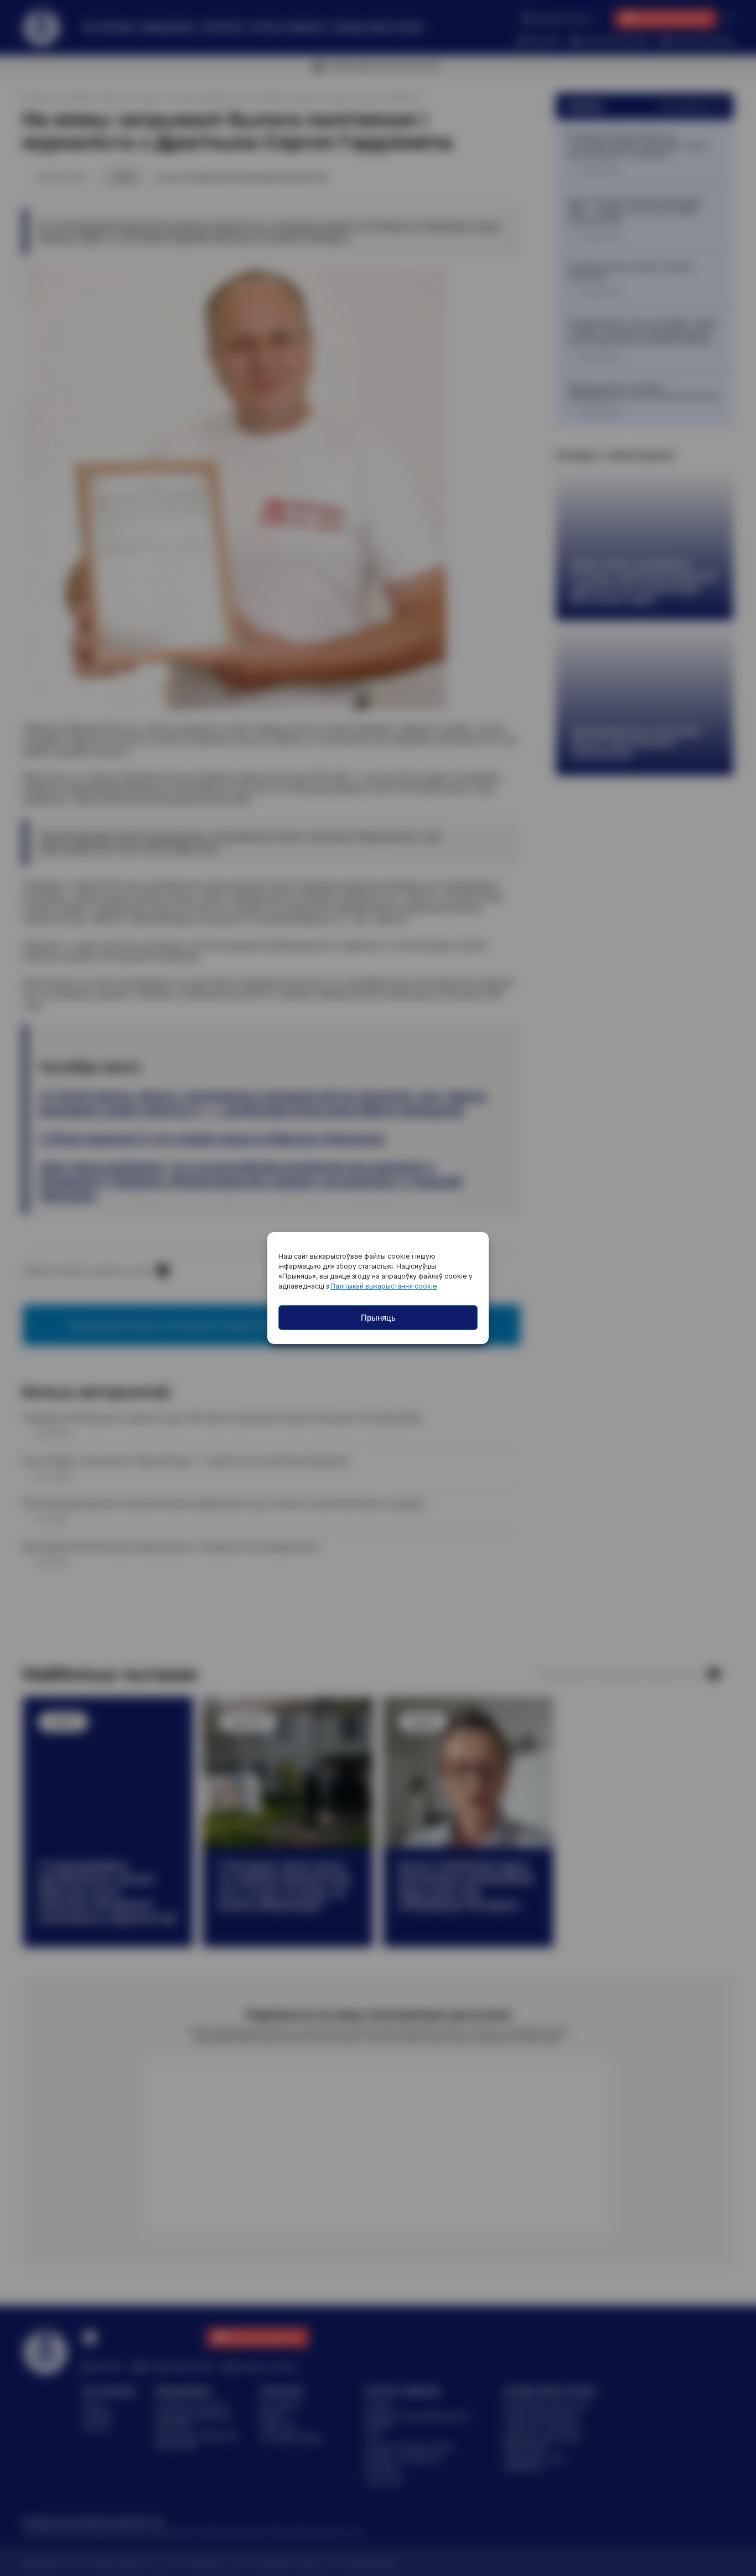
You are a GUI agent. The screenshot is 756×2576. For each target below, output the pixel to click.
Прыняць (378, 1318)
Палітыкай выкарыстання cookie (384, 1286)
